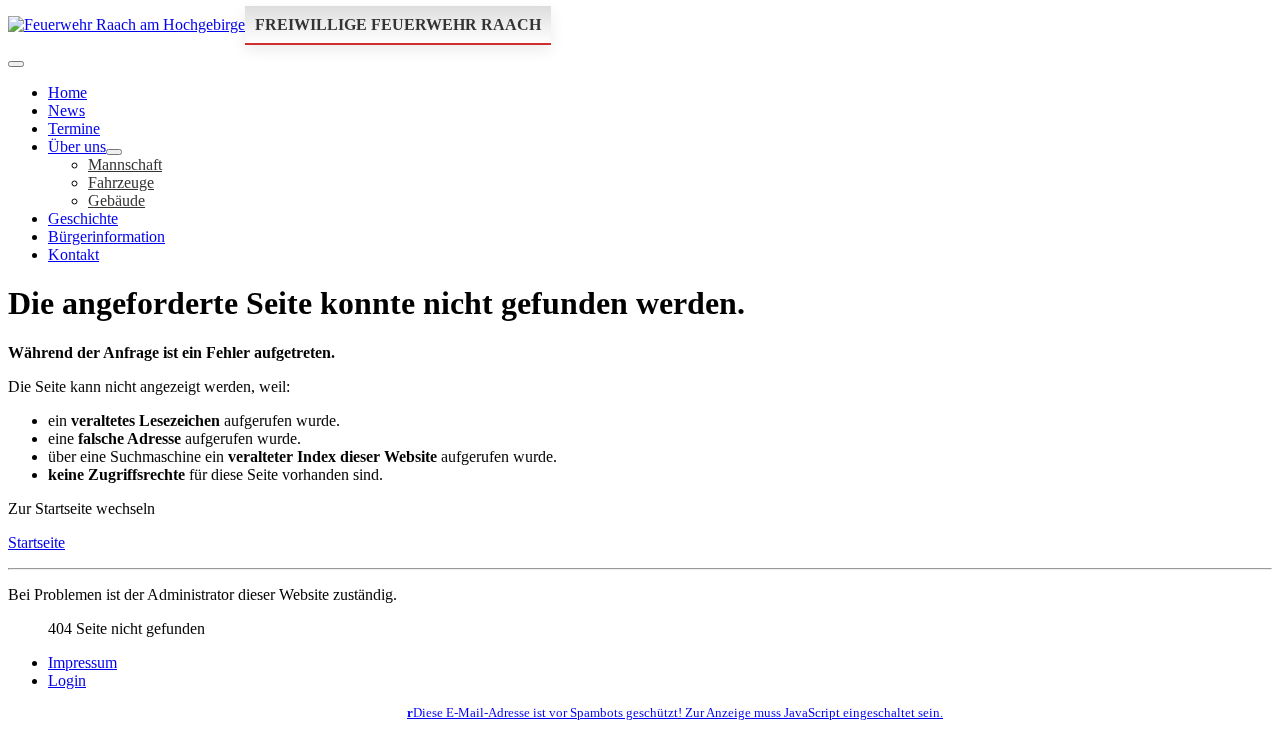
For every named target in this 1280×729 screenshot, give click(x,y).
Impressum (82, 662)
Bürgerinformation (106, 236)
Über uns (77, 146)
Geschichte (83, 218)
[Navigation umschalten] (16, 64)
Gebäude (116, 200)
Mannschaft (125, 164)
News (66, 110)
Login (67, 680)
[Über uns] (114, 152)
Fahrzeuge (121, 182)
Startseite (36, 542)
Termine (74, 128)
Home (67, 92)
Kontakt (73, 254)
